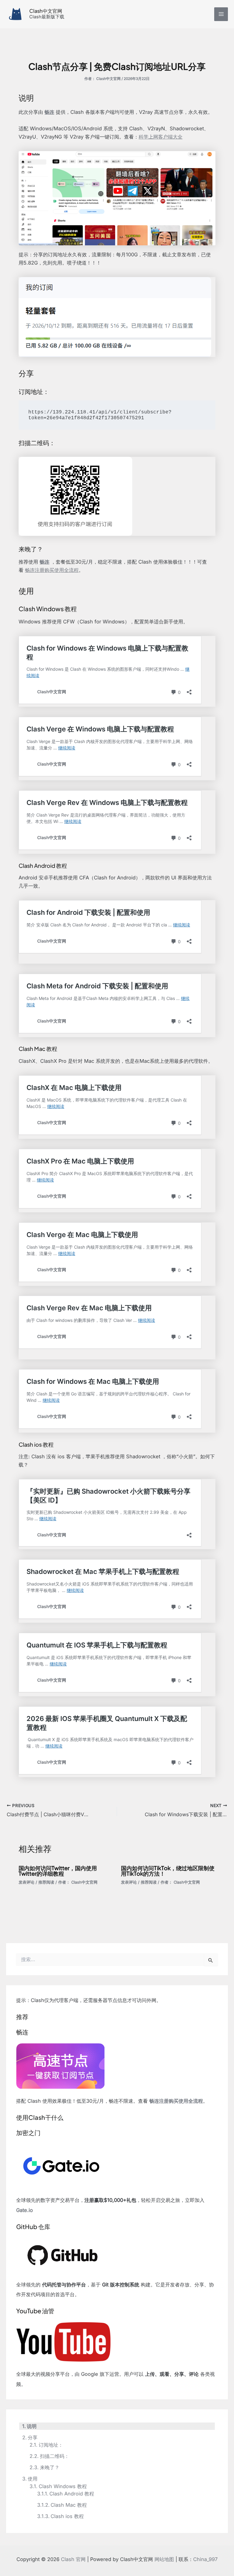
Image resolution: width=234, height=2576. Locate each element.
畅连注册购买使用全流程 (52, 570)
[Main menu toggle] (221, 14)
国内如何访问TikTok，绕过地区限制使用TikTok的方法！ (168, 1871)
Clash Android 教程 (72, 2494)
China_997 (205, 2559)
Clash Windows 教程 (63, 2486)
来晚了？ (50, 2467)
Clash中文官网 (46, 11)
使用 (33, 2479)
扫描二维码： (54, 2456)
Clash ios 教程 (67, 2516)
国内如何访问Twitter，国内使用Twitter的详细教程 (58, 1871)
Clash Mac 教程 (69, 2505)
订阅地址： (51, 2445)
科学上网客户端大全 (161, 137)
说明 (32, 2426)
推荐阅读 (46, 1882)
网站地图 (164, 2559)
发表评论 (27, 1882)
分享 (33, 2437)
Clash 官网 (73, 2559)
